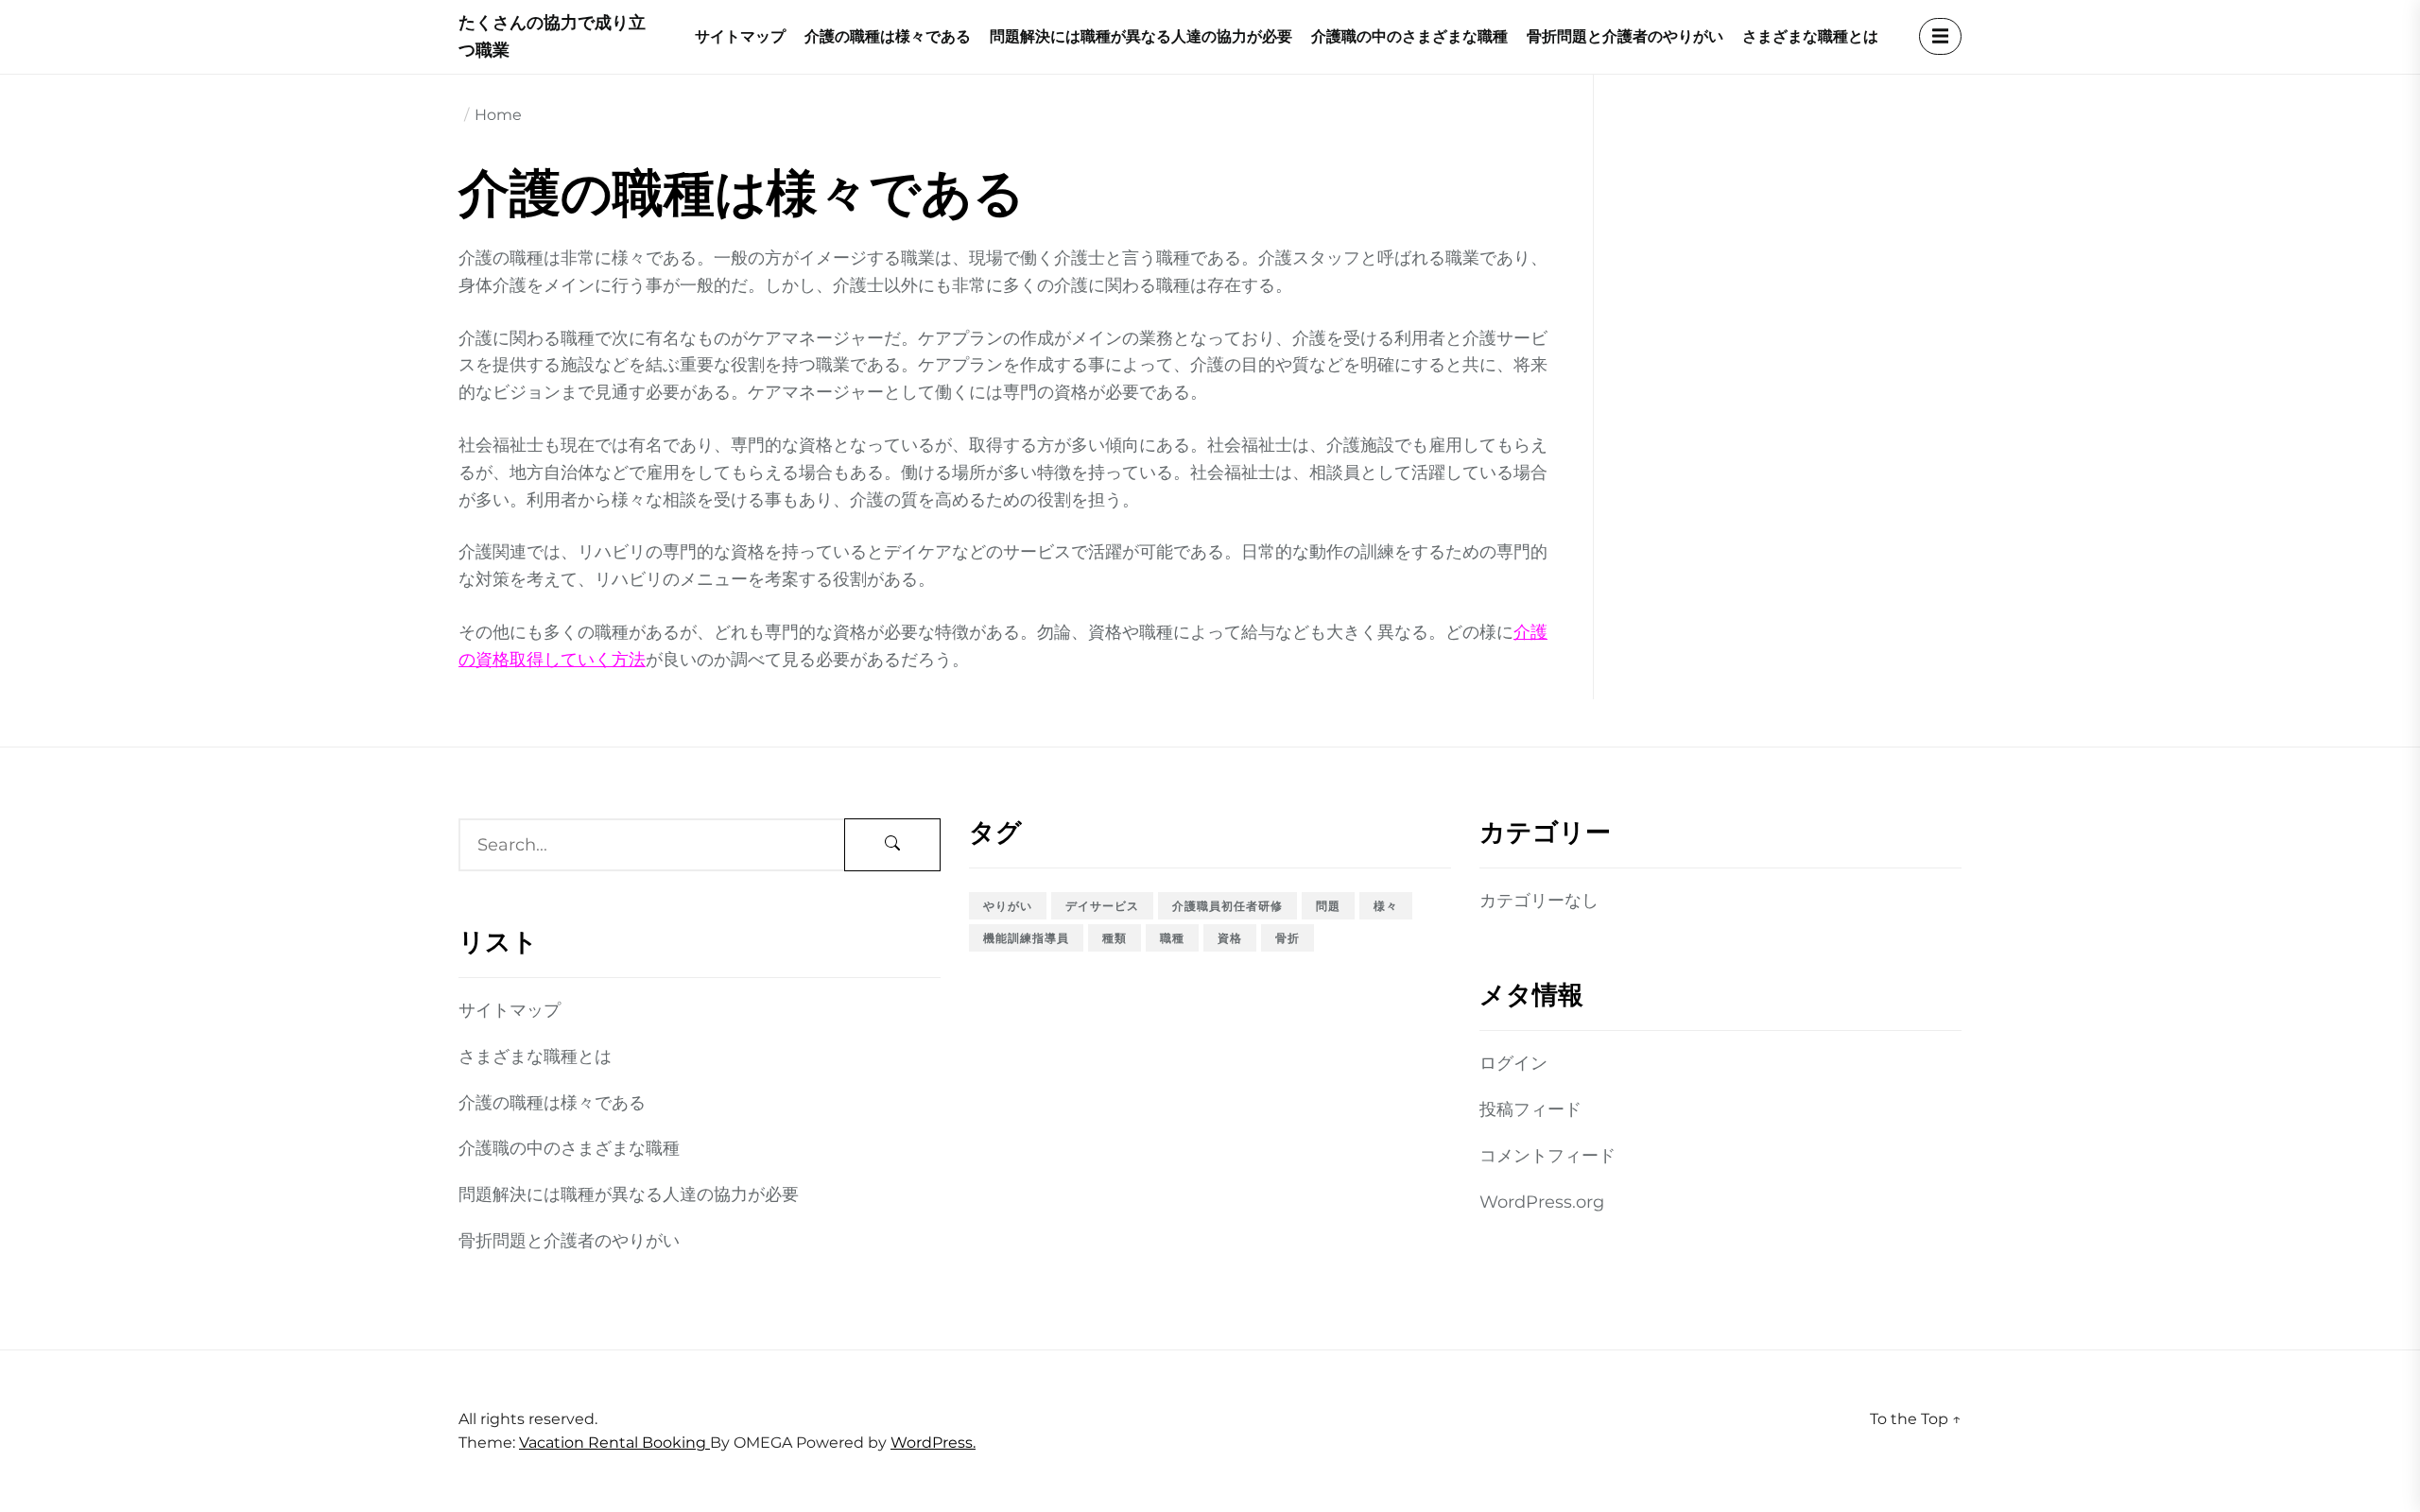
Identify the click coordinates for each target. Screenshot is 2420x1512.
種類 (1115, 938)
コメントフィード (1547, 1156)
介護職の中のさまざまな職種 (1409, 36)
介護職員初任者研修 (1227, 906)
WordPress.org (1542, 1202)
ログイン (1513, 1063)
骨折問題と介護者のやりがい (1625, 36)
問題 (1328, 906)
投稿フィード (1530, 1109)
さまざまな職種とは (1810, 36)
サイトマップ (740, 36)
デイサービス (1102, 906)
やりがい (1008, 906)
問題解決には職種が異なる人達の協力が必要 (1141, 36)
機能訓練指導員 (1026, 938)
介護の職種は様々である (888, 36)
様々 (1386, 906)
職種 (1172, 938)
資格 (1230, 938)
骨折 (1288, 938)
